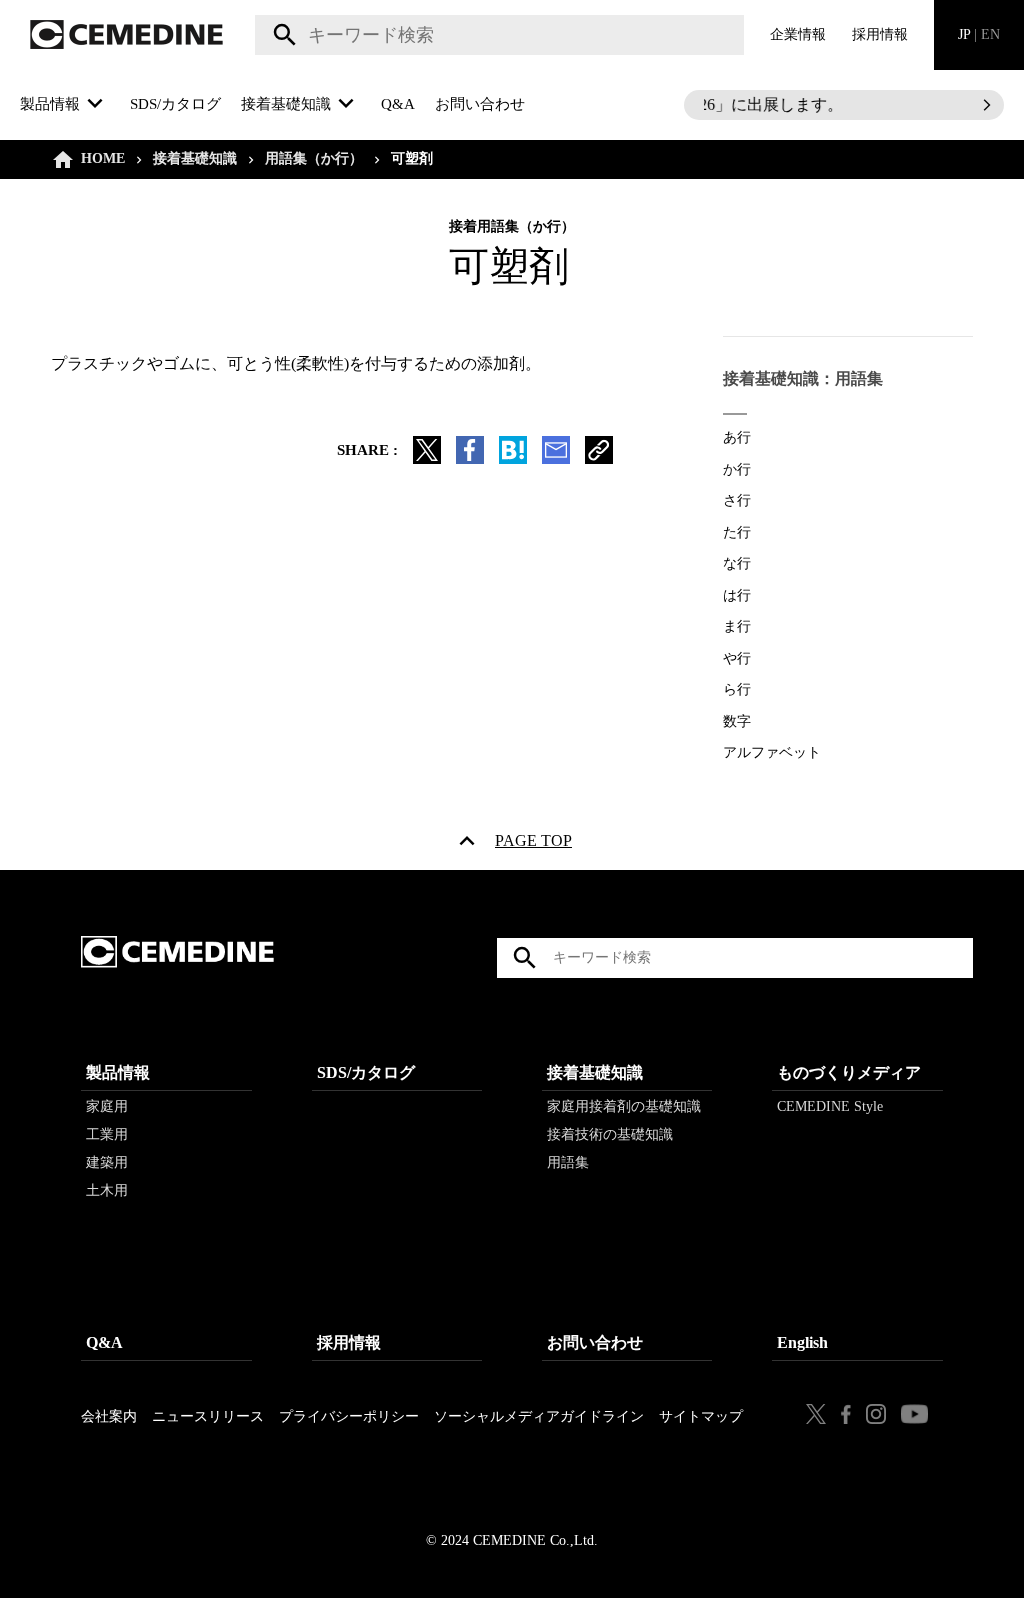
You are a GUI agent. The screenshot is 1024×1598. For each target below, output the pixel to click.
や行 (737, 658)
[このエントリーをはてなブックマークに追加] (513, 458)
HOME (103, 158)
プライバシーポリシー (349, 1416)
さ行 (737, 500)
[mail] (556, 458)
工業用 (107, 1134)
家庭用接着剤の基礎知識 (624, 1106)
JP (979, 34)
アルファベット (772, 752)
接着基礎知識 (195, 158)
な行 (737, 563)
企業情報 (798, 34)
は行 (737, 595)
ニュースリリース (208, 1416)
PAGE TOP (533, 845)
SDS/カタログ (175, 104)
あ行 (737, 437)
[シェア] (470, 458)
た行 (737, 532)
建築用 (107, 1162)
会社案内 (109, 1416)
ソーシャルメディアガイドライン (539, 1416)
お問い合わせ (480, 104)
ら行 (737, 689)
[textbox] (499, 35)
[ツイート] (427, 458)
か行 (737, 469)
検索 (281, 35)
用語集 (568, 1162)
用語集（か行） (314, 158)
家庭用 (107, 1106)
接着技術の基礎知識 (610, 1134)
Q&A (398, 104)
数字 (737, 721)
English (802, 1342)
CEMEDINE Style (830, 1106)
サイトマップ (701, 1416)
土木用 (107, 1190)
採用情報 (880, 34)
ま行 (737, 626)
